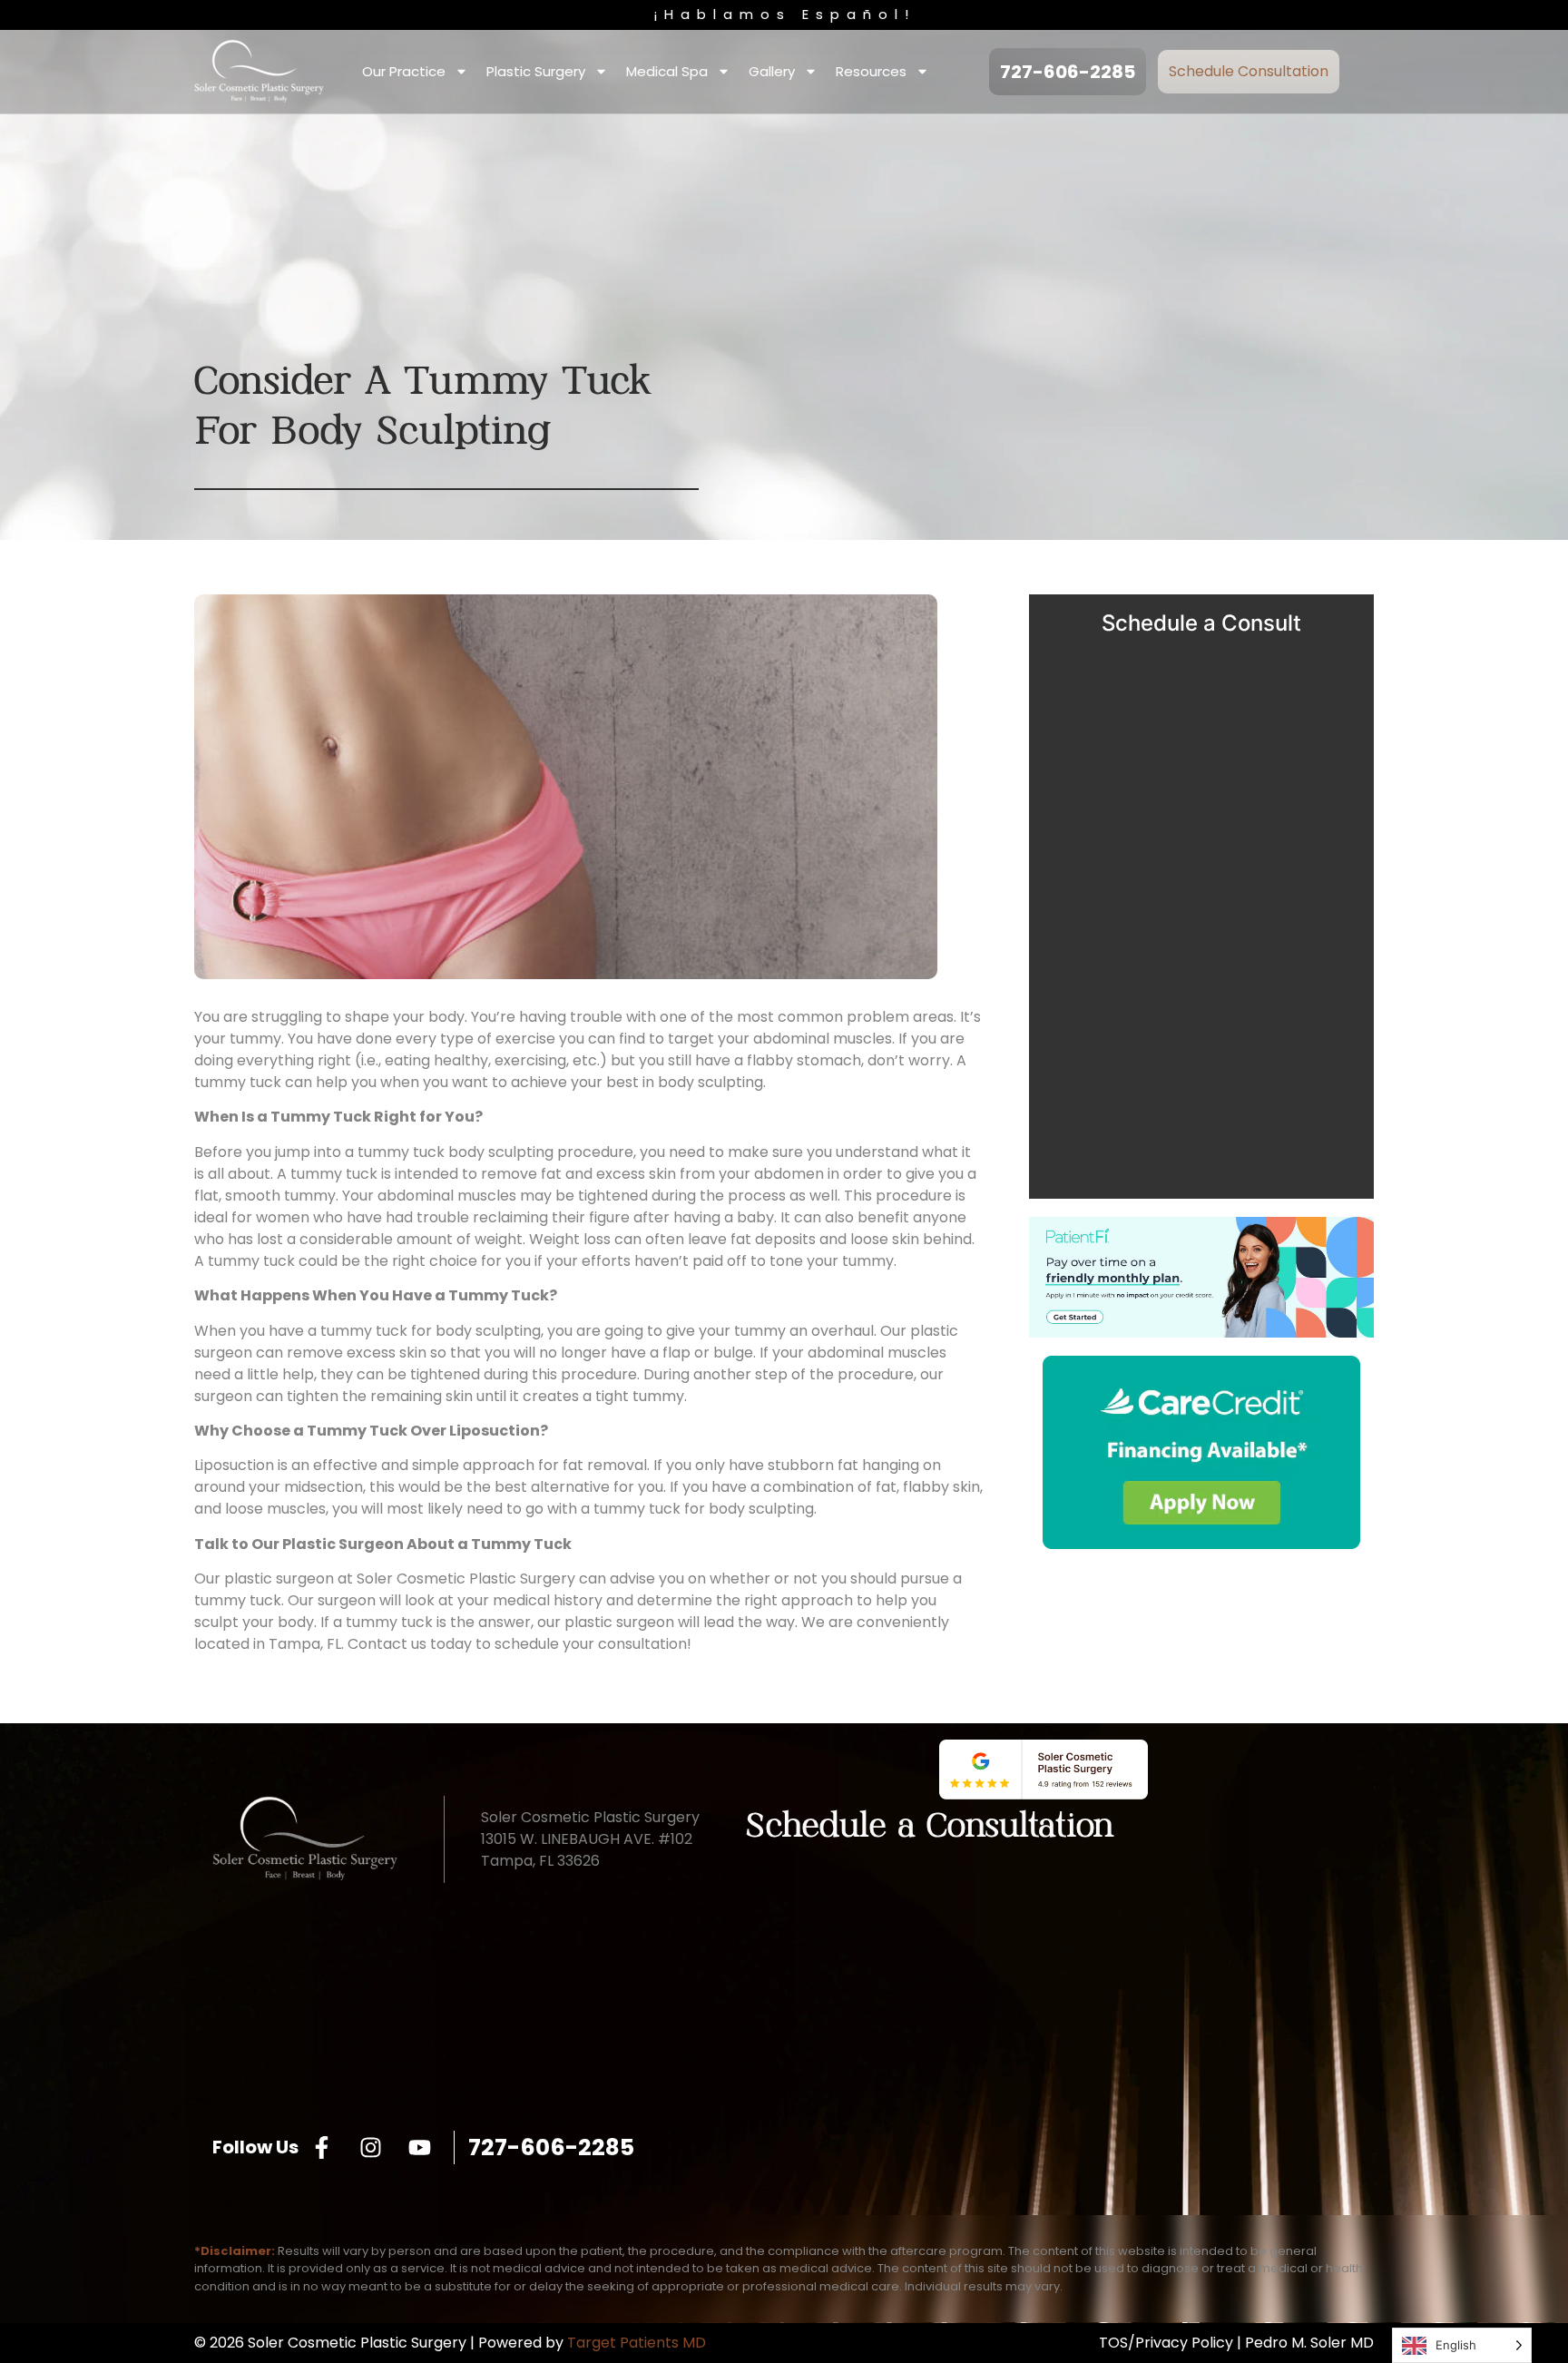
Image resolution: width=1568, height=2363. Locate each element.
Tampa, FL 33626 (540, 1861)
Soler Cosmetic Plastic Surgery (466, 1579)
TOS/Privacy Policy (1166, 2343)
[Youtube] (419, 2147)
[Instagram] (370, 2147)
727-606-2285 (551, 2147)
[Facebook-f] (321, 2147)
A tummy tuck (327, 1174)
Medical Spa (667, 71)
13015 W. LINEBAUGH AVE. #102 (587, 1839)
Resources (871, 71)
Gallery (772, 71)
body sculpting (710, 1082)
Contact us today (410, 1644)
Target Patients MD (637, 2343)
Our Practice (404, 71)
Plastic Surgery (536, 71)
